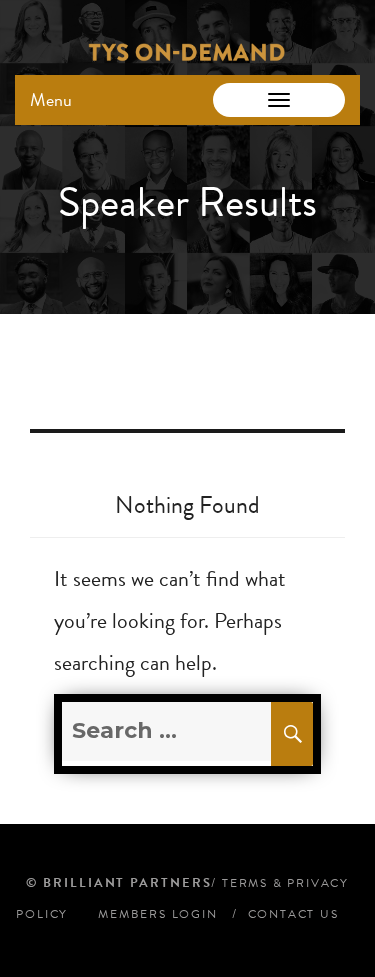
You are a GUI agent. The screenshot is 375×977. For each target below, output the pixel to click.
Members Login (157, 914)
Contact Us (293, 914)
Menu (51, 99)
